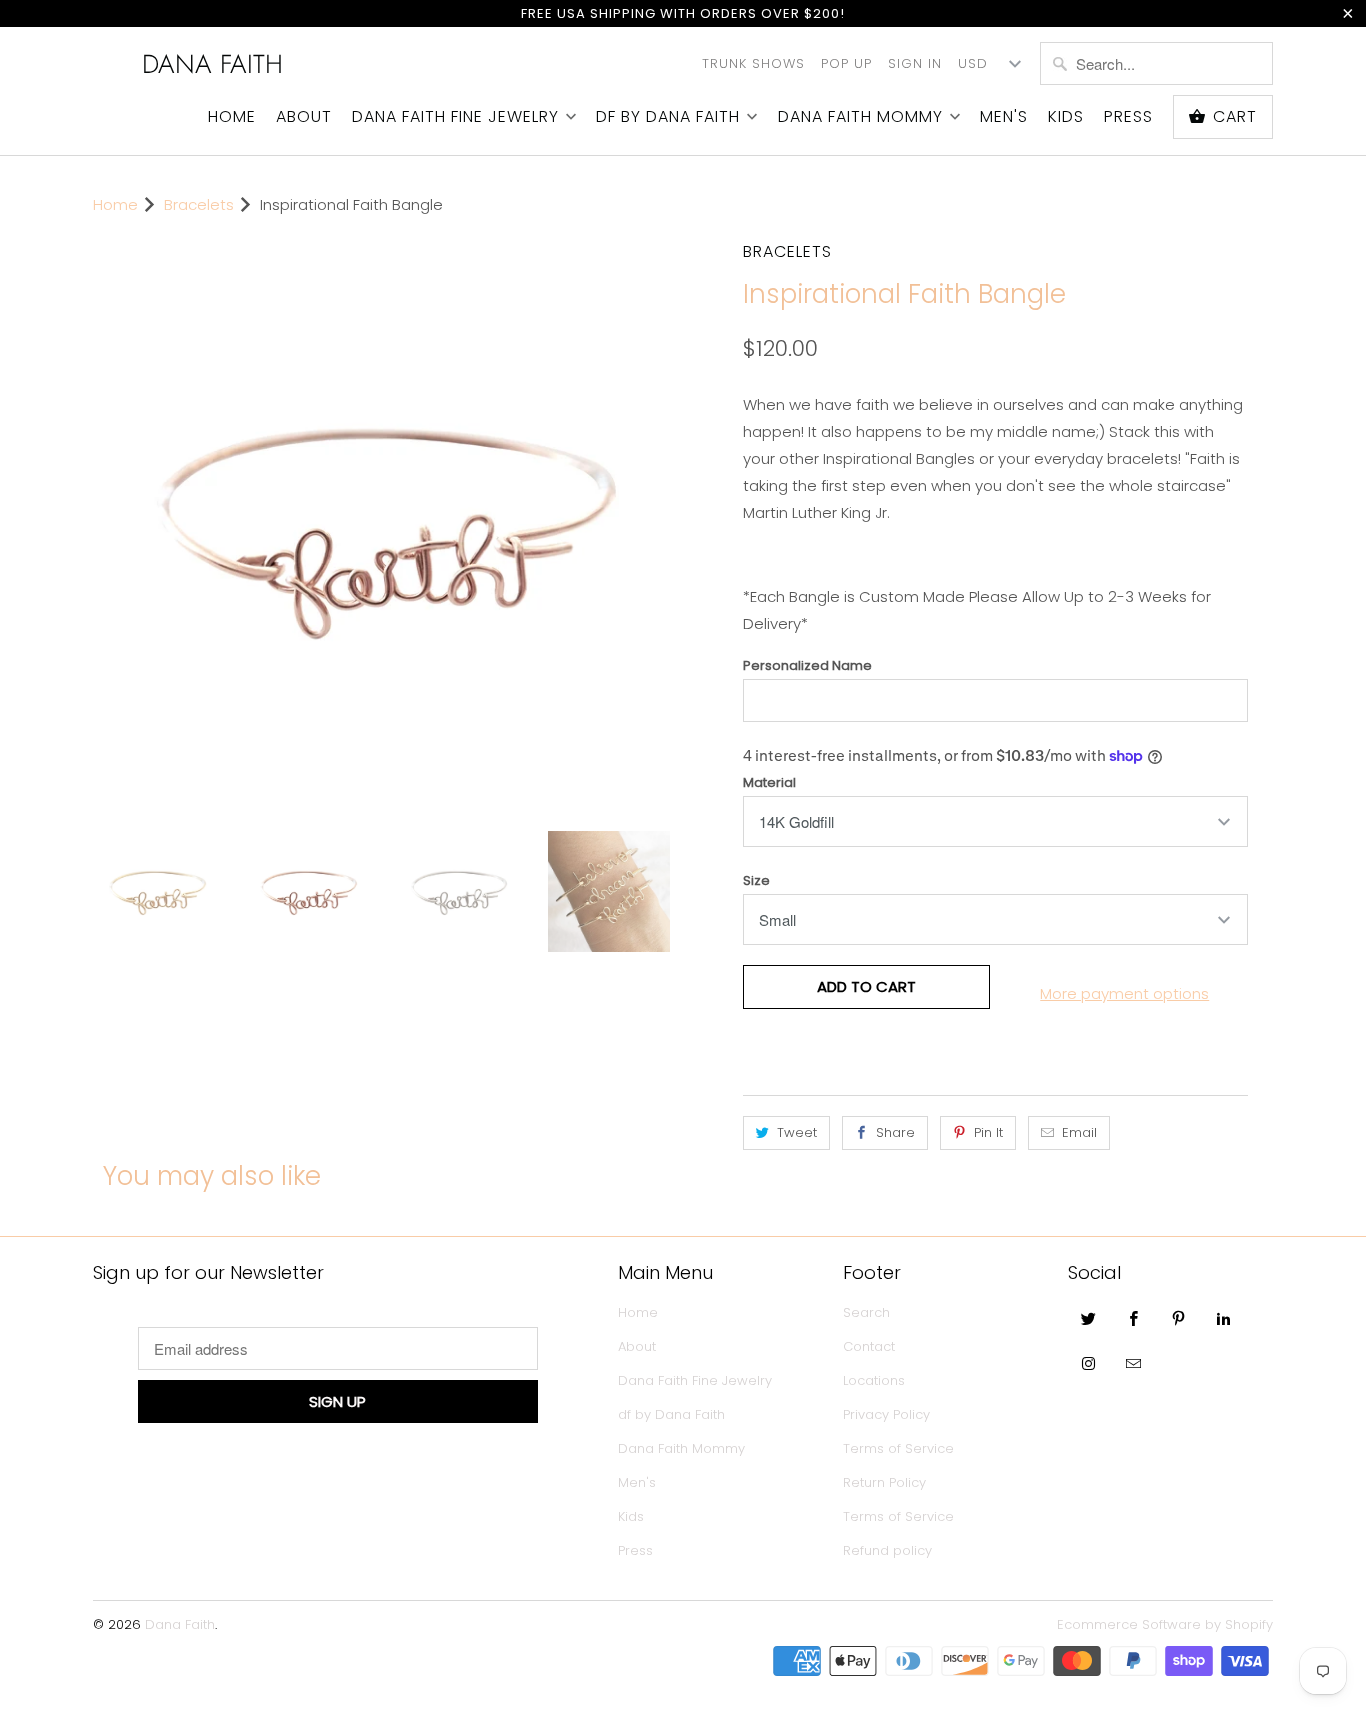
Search (866, 1312)
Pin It (988, 1132)
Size (756, 880)
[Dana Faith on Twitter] (1089, 1318)
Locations (874, 1380)
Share (895, 1132)
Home (232, 117)
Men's (1004, 117)
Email (1079, 1132)
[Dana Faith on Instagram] (1089, 1363)
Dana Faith (212, 64)
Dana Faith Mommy (860, 117)
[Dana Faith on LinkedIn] (1224, 1318)
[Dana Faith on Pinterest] (1179, 1318)
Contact (869, 1346)
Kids (1066, 117)
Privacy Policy (886, 1414)
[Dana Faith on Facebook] (1134, 1318)
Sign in (915, 63)
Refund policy (887, 1550)
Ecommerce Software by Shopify (1165, 1624)
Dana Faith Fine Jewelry (455, 117)
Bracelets (787, 251)
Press (1128, 117)
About (304, 117)
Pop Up (846, 63)
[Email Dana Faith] (1134, 1363)
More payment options (1124, 993)
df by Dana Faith (668, 117)
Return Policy (884, 1482)
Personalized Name (807, 665)
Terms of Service (898, 1448)
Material (769, 782)
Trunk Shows (753, 63)
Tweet (797, 1132)
